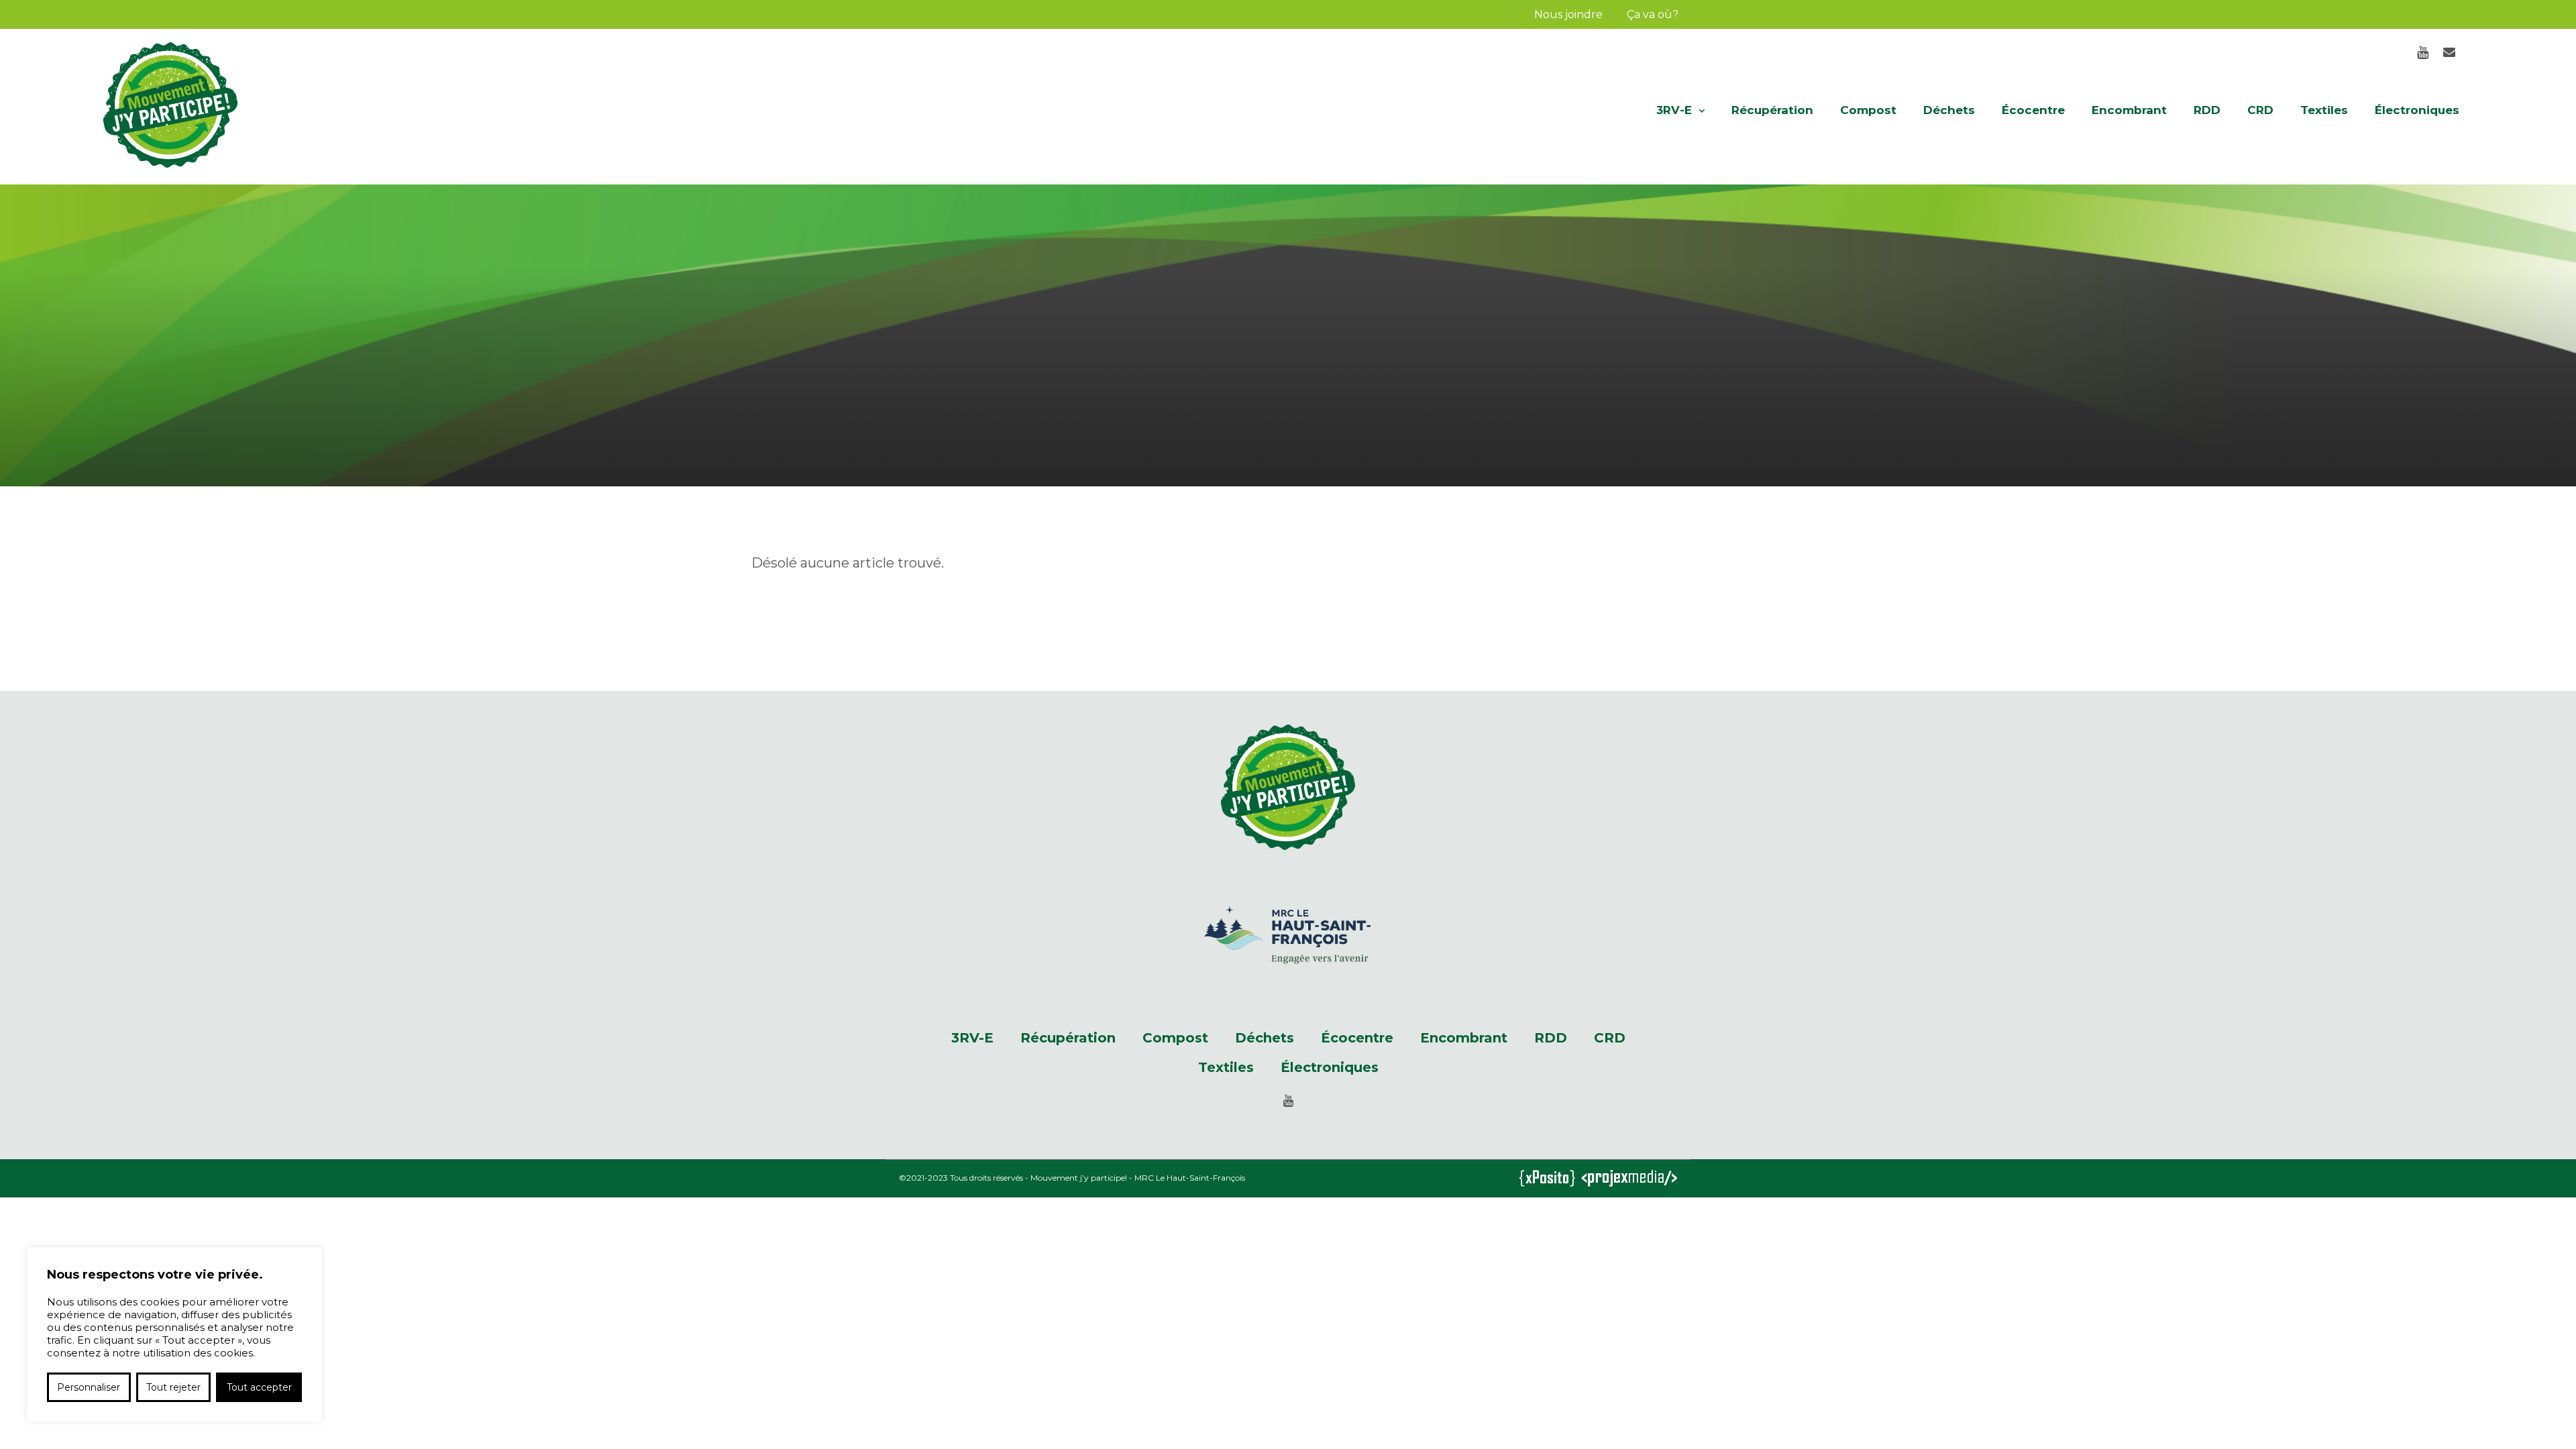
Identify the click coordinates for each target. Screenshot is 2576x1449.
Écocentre (2033, 110)
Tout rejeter (173, 1387)
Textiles (2324, 110)
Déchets (1949, 110)
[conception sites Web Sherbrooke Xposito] (1547, 1180)
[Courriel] (2449, 52)
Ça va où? (1653, 14)
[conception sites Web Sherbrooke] (1629, 1180)
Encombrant (2129, 110)
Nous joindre (1568, 14)
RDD (2207, 110)
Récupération (1772, 110)
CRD (2260, 110)
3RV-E (1674, 110)
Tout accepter (259, 1387)
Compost (1868, 110)
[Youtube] (2422, 52)
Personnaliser (89, 1387)
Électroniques (2417, 110)
